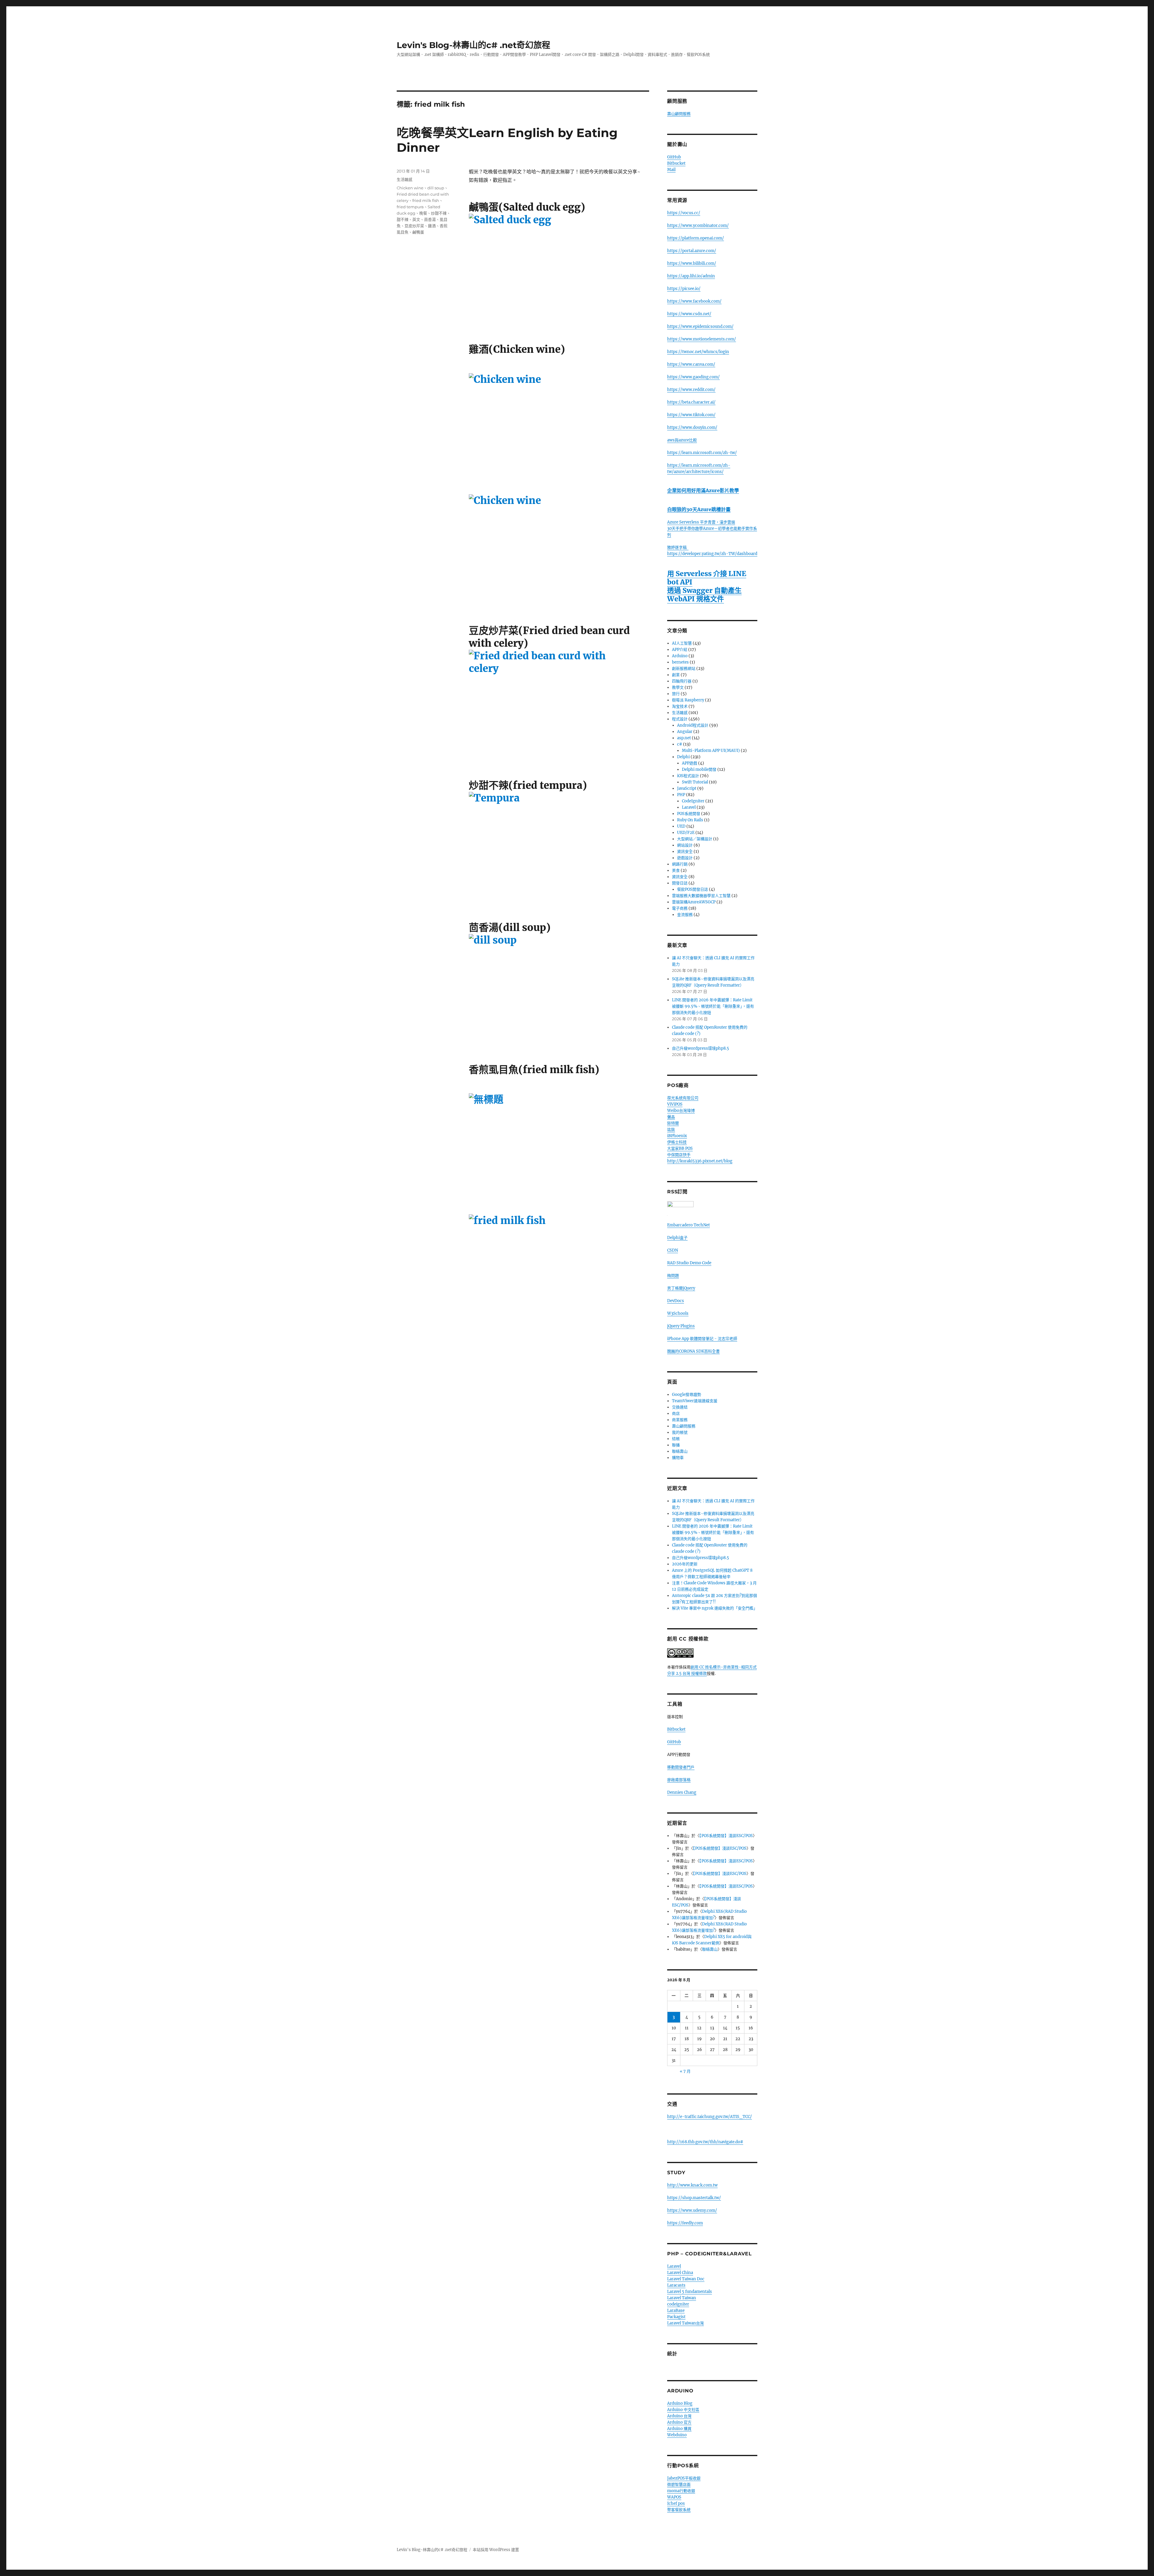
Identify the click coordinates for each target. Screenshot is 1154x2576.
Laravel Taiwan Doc (686, 2285)
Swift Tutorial (695, 782)
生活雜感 (405, 179)
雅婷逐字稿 (678, 547)
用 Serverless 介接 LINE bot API (707, 578)
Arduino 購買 (679, 2435)
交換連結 (680, 1413)
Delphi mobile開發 (699, 769)
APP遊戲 (690, 763)
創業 (676, 675)
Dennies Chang (682, 1798)
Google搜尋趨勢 (687, 1401)
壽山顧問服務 (679, 114)
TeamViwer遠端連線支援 (695, 1407)
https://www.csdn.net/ (689, 314)
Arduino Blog (680, 2409)
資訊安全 (685, 852)
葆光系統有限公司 (683, 1098)
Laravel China (680, 2279)
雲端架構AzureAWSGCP (694, 902)
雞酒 (432, 226)
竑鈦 (671, 1129)
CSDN (673, 1256)
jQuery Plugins (681, 1332)
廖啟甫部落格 (679, 1786)
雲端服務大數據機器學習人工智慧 (701, 896)
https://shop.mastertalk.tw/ (694, 2204)
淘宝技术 (680, 706)
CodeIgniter (693, 801)
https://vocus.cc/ (684, 213)
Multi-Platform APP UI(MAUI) (711, 751)
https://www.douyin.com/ (692, 427)
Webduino (677, 2441)
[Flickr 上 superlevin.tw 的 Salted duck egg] (559, 270)
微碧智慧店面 (679, 2491)
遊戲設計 (685, 858)
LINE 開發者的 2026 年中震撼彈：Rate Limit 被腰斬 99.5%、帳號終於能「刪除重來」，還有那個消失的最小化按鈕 (713, 1006)
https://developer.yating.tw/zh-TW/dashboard (712, 554)
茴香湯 (430, 219)
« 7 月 (685, 2077)
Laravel (689, 807)
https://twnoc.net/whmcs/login (698, 352)
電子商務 (680, 908)
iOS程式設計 (688, 776)
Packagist (676, 2323)
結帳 (676, 1445)
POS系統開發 (689, 814)
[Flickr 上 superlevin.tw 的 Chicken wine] (559, 430)
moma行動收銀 (681, 2497)
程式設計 (680, 719)
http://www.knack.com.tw (692, 2191)
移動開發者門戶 (681, 1773)
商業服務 (680, 1426)
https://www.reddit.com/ (691, 390)
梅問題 (673, 1282)
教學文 (678, 687)
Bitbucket (676, 163)
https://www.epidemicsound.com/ (700, 327)
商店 (676, 1419)
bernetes (680, 662)
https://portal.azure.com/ (692, 251)
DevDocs (676, 1307)
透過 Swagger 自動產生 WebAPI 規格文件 (704, 595)
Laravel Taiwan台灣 (685, 2329)
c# (680, 744)
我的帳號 (680, 1438)
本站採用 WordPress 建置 (496, 2556)
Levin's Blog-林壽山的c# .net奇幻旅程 (473, 45)
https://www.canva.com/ (691, 364)
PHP (681, 795)
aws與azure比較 (682, 440)
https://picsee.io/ (684, 289)
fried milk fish (426, 200)
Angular (685, 732)
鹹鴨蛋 (418, 232)
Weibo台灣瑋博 (681, 1111)
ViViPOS (675, 1104)
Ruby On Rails (690, 820)
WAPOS (674, 2503)
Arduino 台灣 (679, 2422)
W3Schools (678, 1319)
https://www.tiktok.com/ (691, 415)
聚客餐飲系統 (679, 2516)
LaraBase (676, 2317)
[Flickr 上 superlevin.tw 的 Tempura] (559, 848)
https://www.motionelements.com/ (702, 339)
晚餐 (423, 213)
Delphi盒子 (677, 1244)
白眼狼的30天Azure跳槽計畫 (699, 509)
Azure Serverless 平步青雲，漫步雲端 (701, 522)
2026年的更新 (685, 1570)
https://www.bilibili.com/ (692, 263)
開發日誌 (680, 883)
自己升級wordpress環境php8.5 (701, 1048)
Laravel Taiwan (682, 2304)
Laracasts (676, 2291)
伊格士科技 (677, 1142)
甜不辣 (403, 219)
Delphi (683, 757)
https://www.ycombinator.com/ (698, 226)
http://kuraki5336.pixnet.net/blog (700, 1161)
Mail (671, 170)
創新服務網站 (684, 668)
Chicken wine (410, 188)
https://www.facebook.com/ (694, 301)
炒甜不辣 (439, 213)
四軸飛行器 (682, 681)
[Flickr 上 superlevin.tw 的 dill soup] (559, 990)
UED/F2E (686, 833)
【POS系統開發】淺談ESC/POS (726, 1842)
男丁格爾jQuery (681, 1294)
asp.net (684, 738)
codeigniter (678, 2310)
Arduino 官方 (679, 2428)
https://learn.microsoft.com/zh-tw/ (702, 453)
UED (681, 826)
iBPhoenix (677, 1136)
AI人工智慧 (682, 643)
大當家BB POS (680, 1148)
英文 (416, 219)
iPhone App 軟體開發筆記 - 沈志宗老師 (702, 1345)
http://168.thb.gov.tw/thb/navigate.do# (705, 2148)
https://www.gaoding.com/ (693, 377)
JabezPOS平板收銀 (684, 2484)
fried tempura (410, 207)
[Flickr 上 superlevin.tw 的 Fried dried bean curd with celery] (559, 706)
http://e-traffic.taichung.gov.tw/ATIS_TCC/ (710, 2123)
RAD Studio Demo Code (689, 1269)
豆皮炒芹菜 (414, 226)
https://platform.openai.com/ (696, 238)
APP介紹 (680, 650)
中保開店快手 (679, 1155)
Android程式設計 (693, 725)
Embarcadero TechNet (688, 1231)
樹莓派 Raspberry (688, 700)
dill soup (436, 188)
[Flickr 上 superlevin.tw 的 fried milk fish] (559, 1290)
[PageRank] (712, 1218)
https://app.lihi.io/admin (691, 276)
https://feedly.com (685, 2229)
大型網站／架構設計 (695, 839)
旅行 (676, 694)
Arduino (680, 656)
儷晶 (671, 1117)
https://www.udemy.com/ (692, 2216)
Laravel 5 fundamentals (690, 2298)
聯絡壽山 (680, 1457)
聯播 (676, 1451)
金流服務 (685, 915)
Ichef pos (676, 2509)
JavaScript (687, 788)
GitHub (674, 157)
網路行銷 (680, 864)
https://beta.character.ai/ (691, 402)
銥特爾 (673, 1123)
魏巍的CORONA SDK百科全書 (693, 1357)
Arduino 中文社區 (683, 2416)
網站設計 (685, 845)
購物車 (678, 1464)
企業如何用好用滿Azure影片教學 (703, 490)
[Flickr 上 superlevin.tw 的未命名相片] (559, 1150)
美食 (676, 870)
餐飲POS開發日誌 (693, 889)
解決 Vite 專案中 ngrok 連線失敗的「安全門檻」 (715, 1614)
